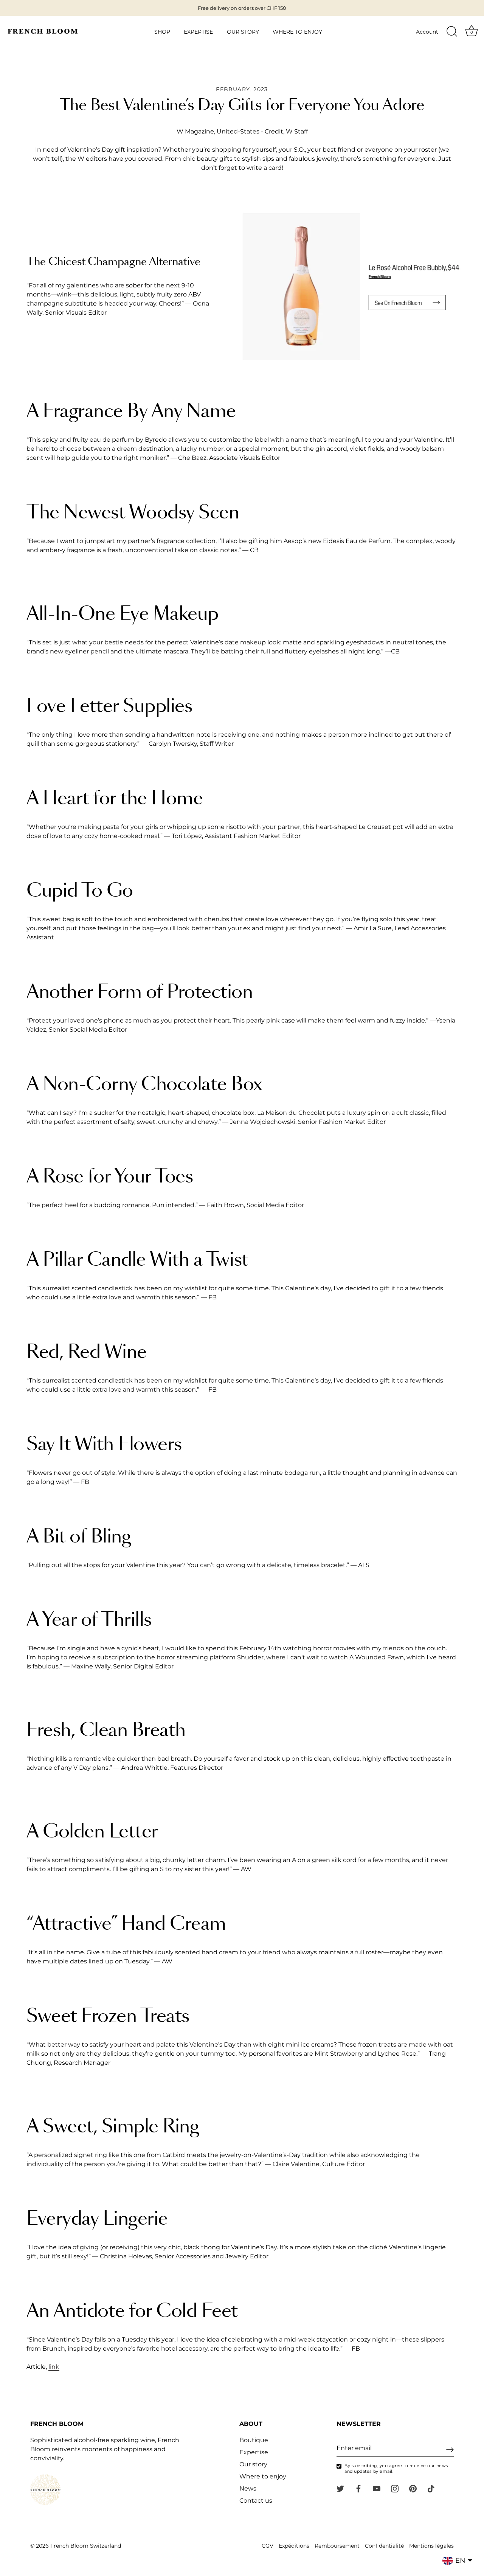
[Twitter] (340, 2488)
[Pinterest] (413, 2488)
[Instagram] (395, 2488)
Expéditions (294, 2546)
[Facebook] (358, 2488)
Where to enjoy (263, 2476)
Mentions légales (431, 2546)
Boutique (254, 2440)
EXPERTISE (198, 32)
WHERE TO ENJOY (297, 32)
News (248, 2488)
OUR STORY (243, 32)
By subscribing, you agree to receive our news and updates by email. (396, 2468)
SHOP (162, 32)
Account (427, 32)
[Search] (452, 32)
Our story (253, 2464)
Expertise (254, 2452)
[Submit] (450, 2450)
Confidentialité (384, 2546)
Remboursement (337, 2546)
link (54, 2367)
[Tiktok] (431, 2488)
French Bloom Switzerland (86, 2546)
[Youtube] (377, 2488)
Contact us (256, 2501)
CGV (268, 2546)
